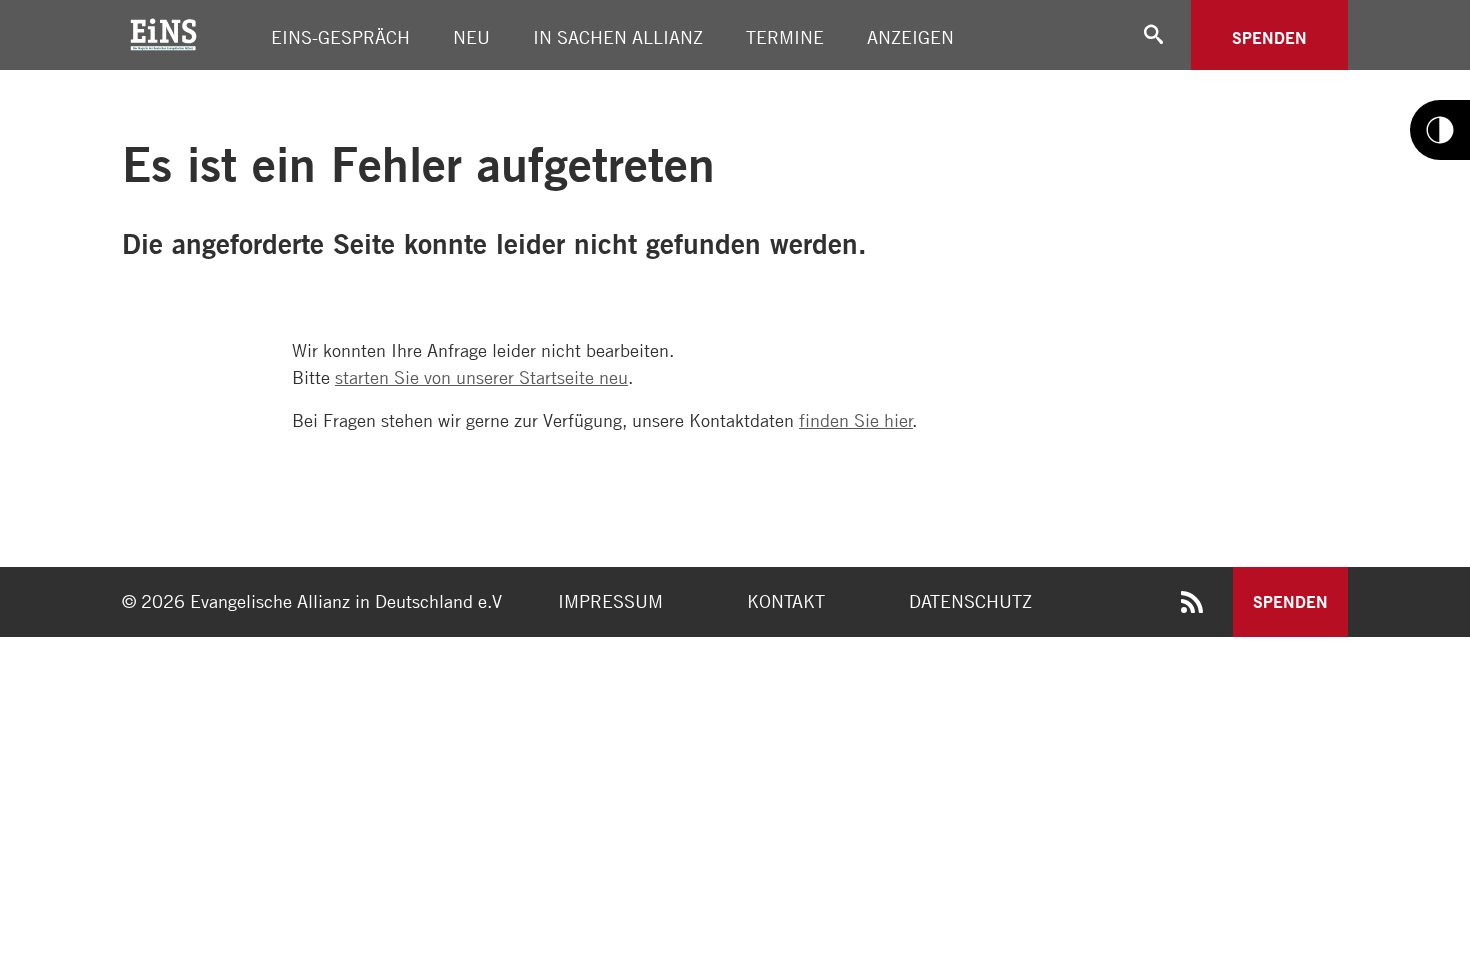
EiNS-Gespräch (340, 37)
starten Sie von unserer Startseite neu (481, 377)
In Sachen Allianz (618, 37)
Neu (471, 37)
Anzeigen (910, 37)
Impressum (610, 601)
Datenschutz (970, 601)
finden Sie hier (856, 420)
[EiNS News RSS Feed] (1192, 606)
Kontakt (786, 601)
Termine (785, 37)
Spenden (1269, 37)
